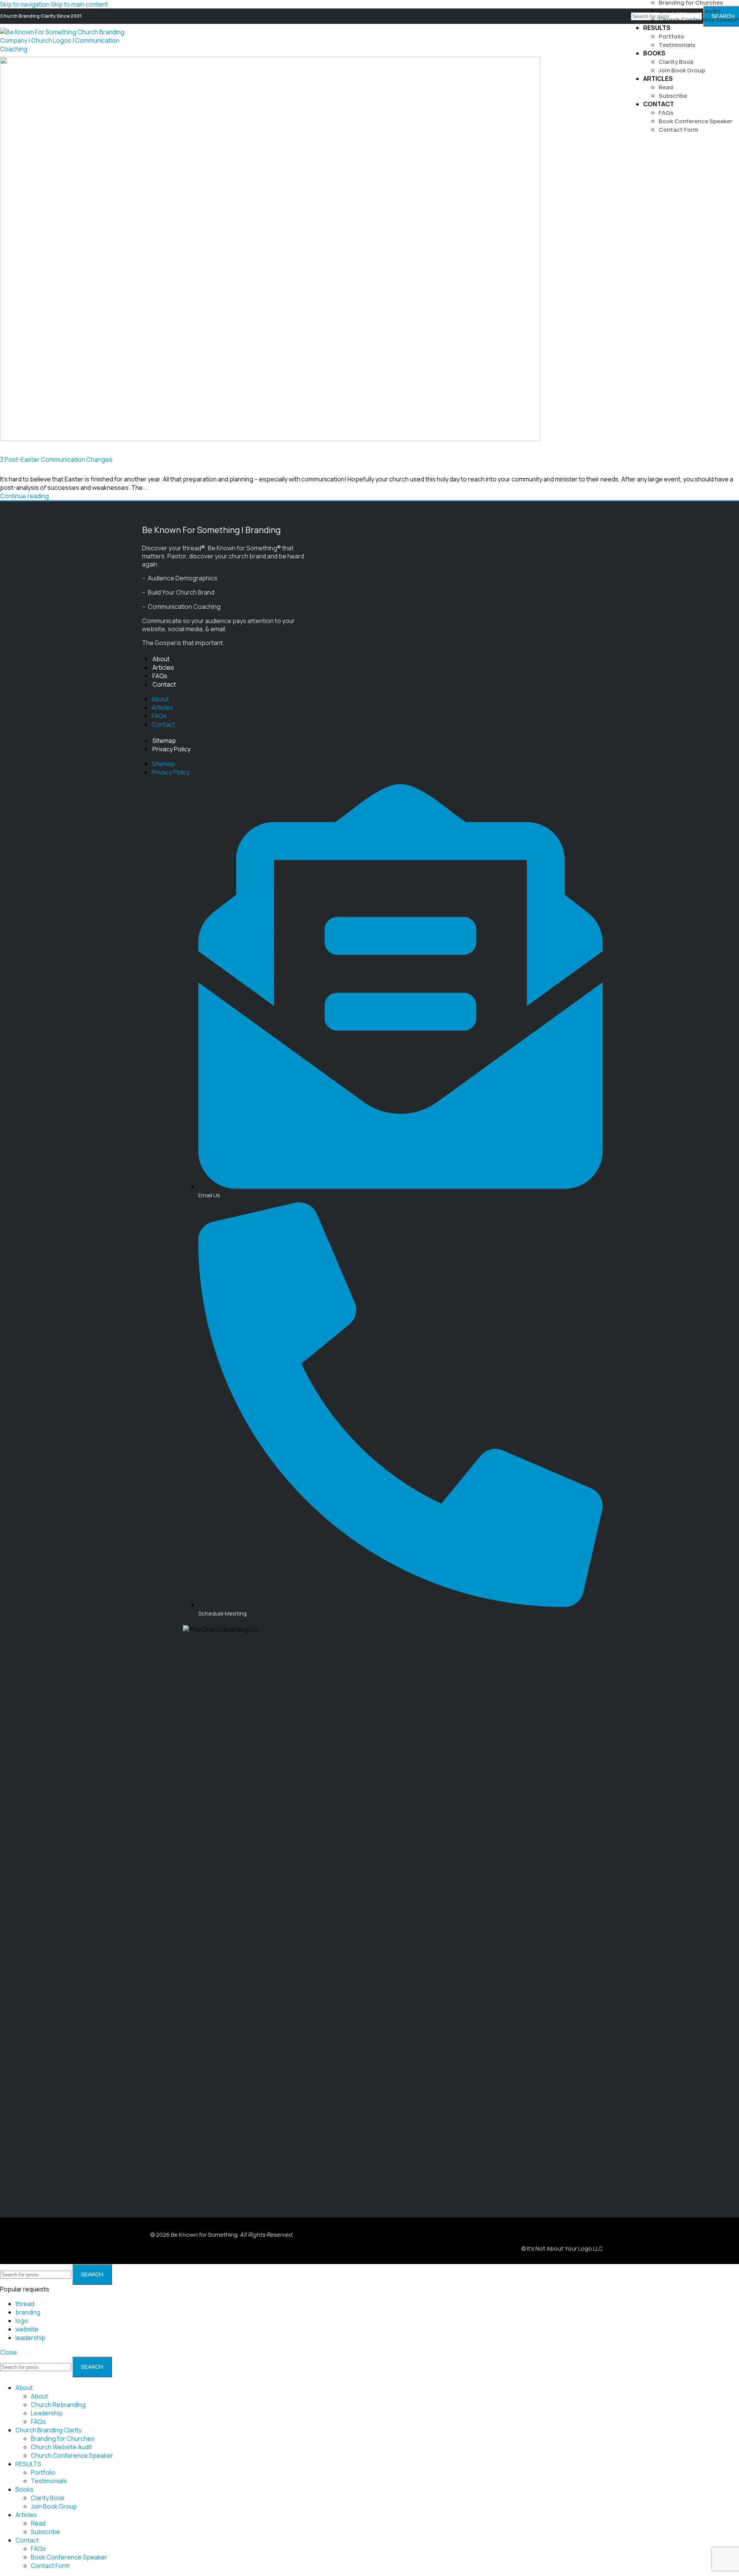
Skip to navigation (25, 4)
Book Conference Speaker (696, 121)
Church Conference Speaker (699, 19)
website (27, 2329)
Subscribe (673, 96)
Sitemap (164, 741)
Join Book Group (682, 70)
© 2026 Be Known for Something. (222, 2235)
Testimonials (677, 45)
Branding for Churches (63, 2439)
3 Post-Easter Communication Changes (56, 459)
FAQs (666, 113)
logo (22, 2321)
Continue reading (24, 496)
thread (25, 2304)
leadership (30, 2338)
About (161, 659)
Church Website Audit (690, 11)
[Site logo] (67, 49)
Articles (163, 667)
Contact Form (678, 130)
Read (666, 87)
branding (28, 2312)
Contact (164, 684)
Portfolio (671, 36)
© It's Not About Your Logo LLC (562, 2248)
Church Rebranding (58, 2405)
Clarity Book (676, 62)
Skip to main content (79, 4)
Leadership (47, 2413)
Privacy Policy (171, 749)
